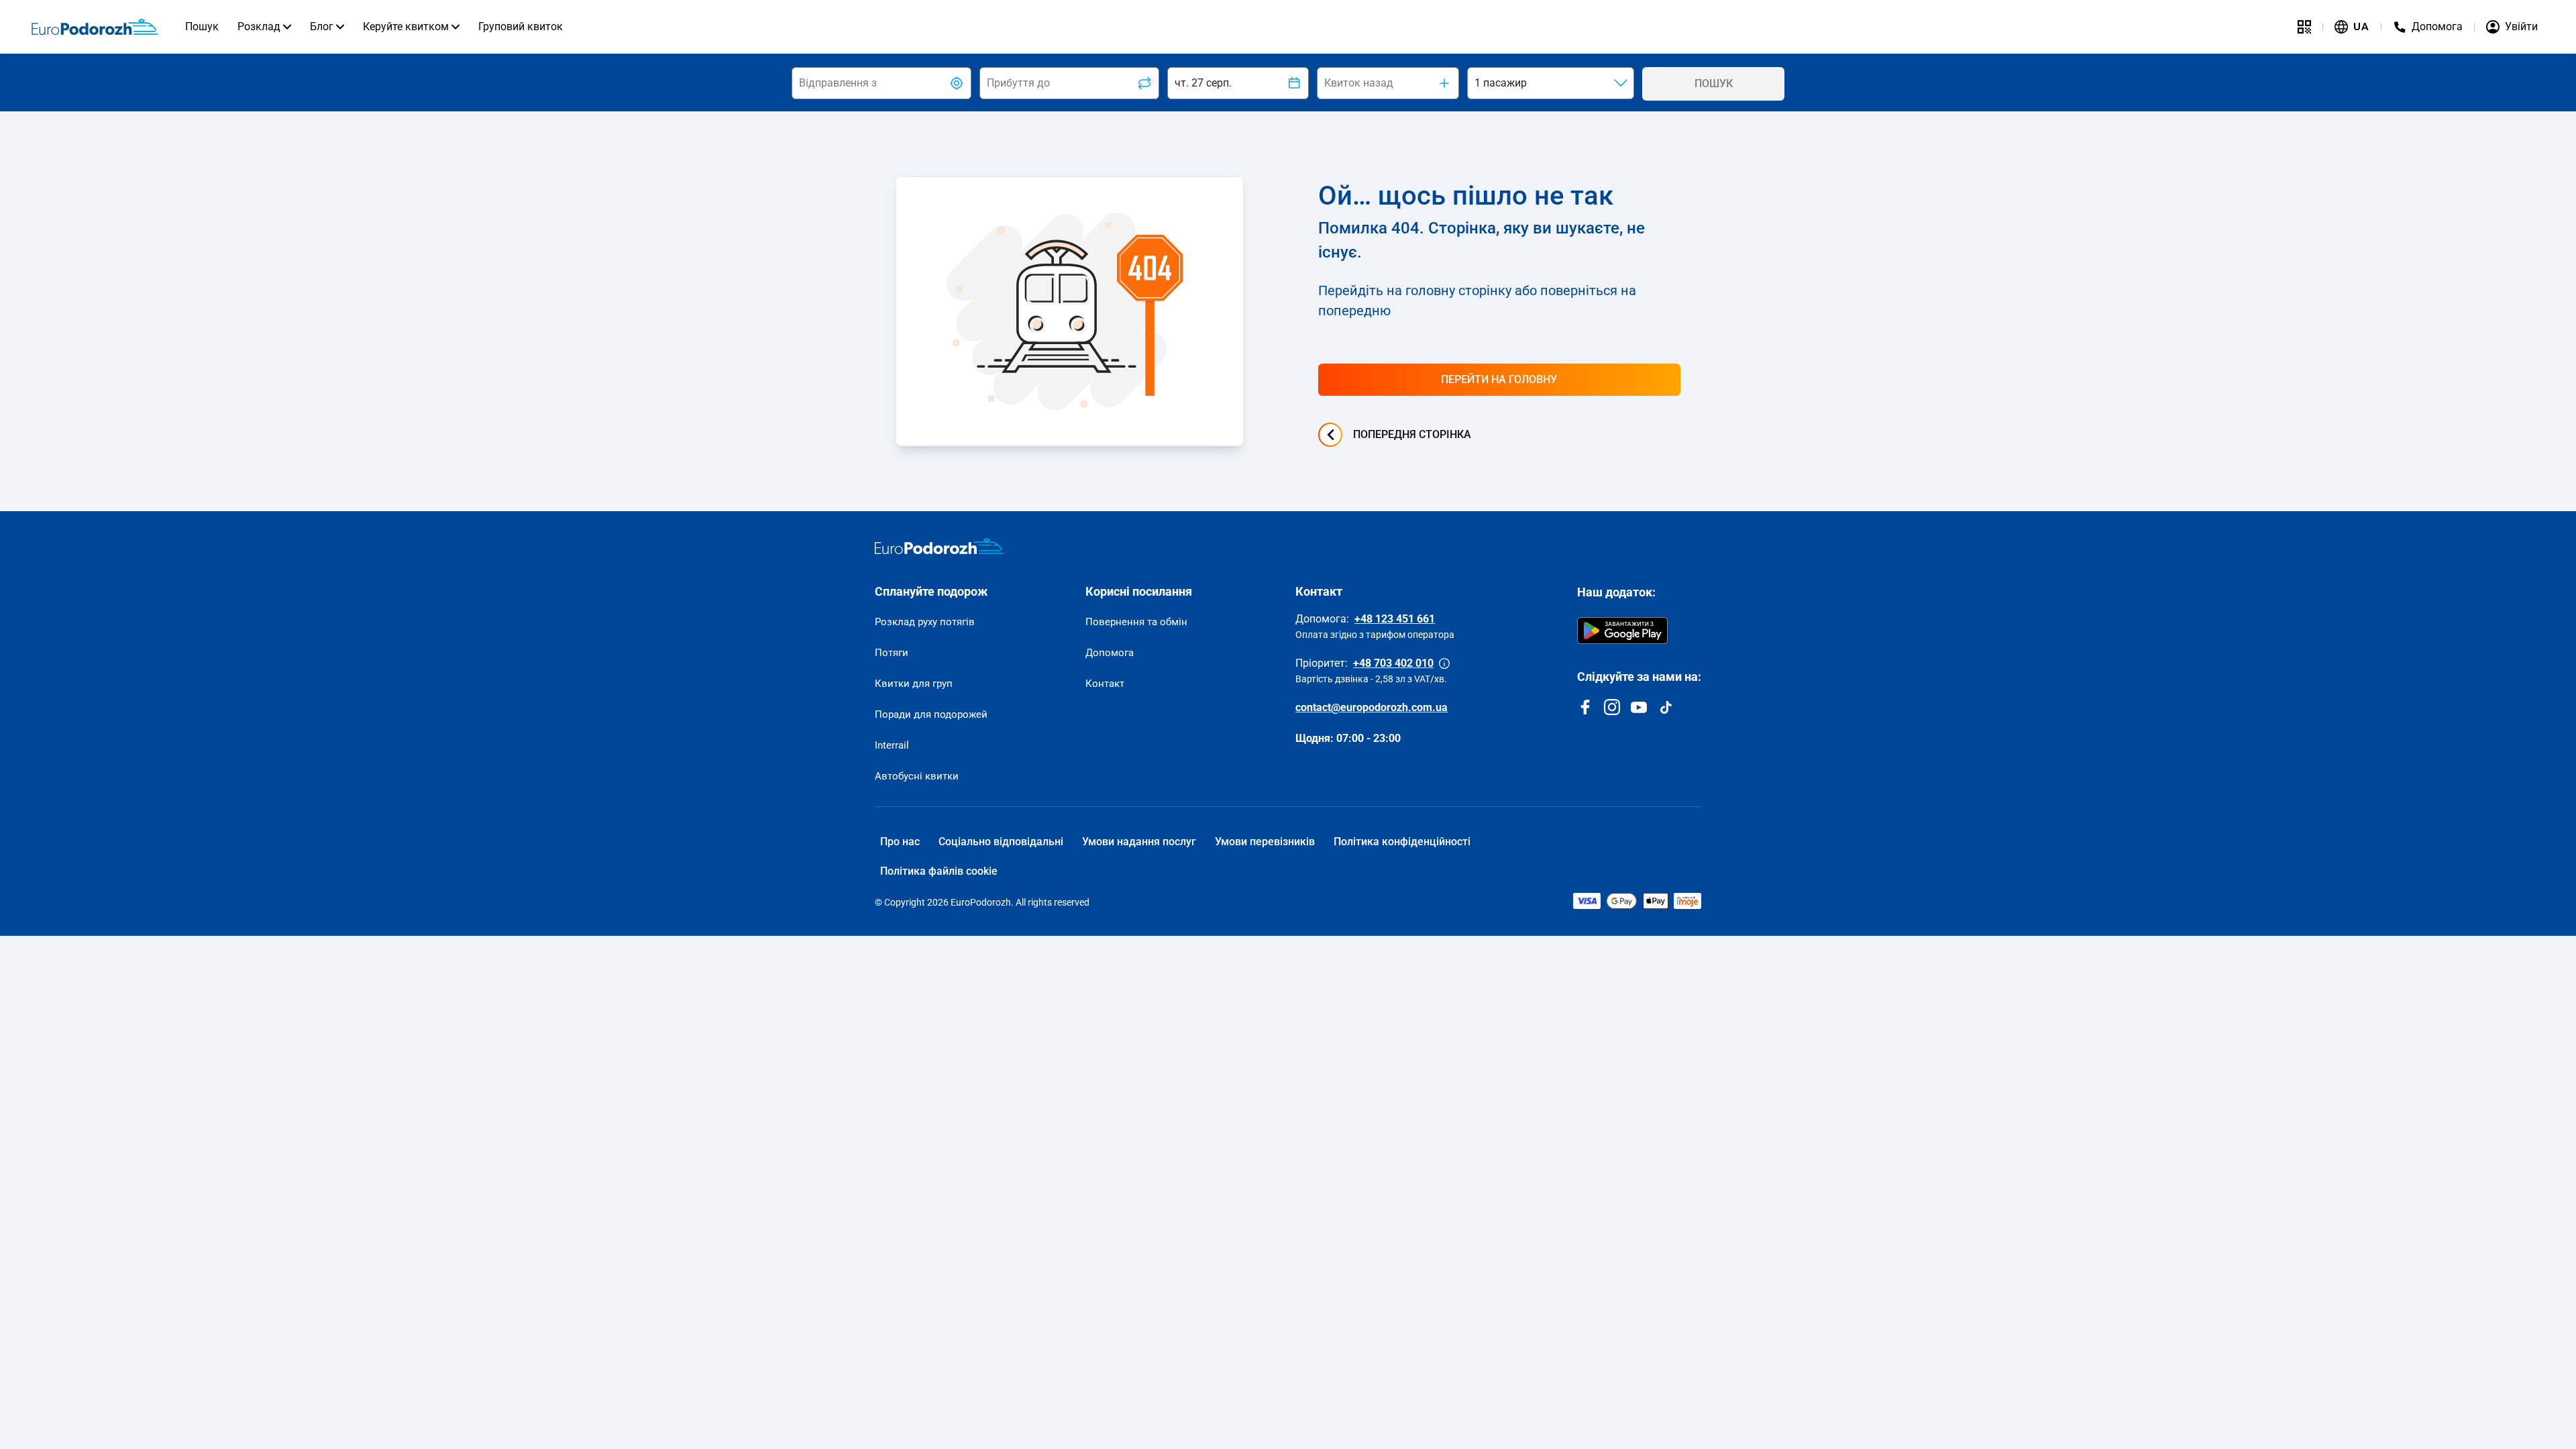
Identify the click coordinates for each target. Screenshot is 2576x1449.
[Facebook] (1585, 707)
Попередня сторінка (1412, 434)
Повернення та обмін (1136, 622)
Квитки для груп (914, 684)
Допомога (1110, 653)
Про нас (900, 842)
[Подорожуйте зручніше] (2304, 27)
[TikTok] (1666, 707)
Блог (322, 26)
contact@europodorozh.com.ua (1372, 707)
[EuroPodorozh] (939, 546)
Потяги (892, 653)
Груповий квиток (521, 26)
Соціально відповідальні (1001, 842)
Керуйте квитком (406, 26)
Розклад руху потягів (925, 622)
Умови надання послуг (1139, 842)
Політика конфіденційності (1402, 842)
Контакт (1105, 684)
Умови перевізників (1265, 842)
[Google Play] (1622, 631)
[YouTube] (1639, 707)
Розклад (259, 26)
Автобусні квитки (917, 776)
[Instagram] (1612, 707)
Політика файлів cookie (939, 871)
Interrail (892, 745)
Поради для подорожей (931, 714)
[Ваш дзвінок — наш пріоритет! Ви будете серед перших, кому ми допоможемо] (1444, 663)
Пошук (202, 26)
